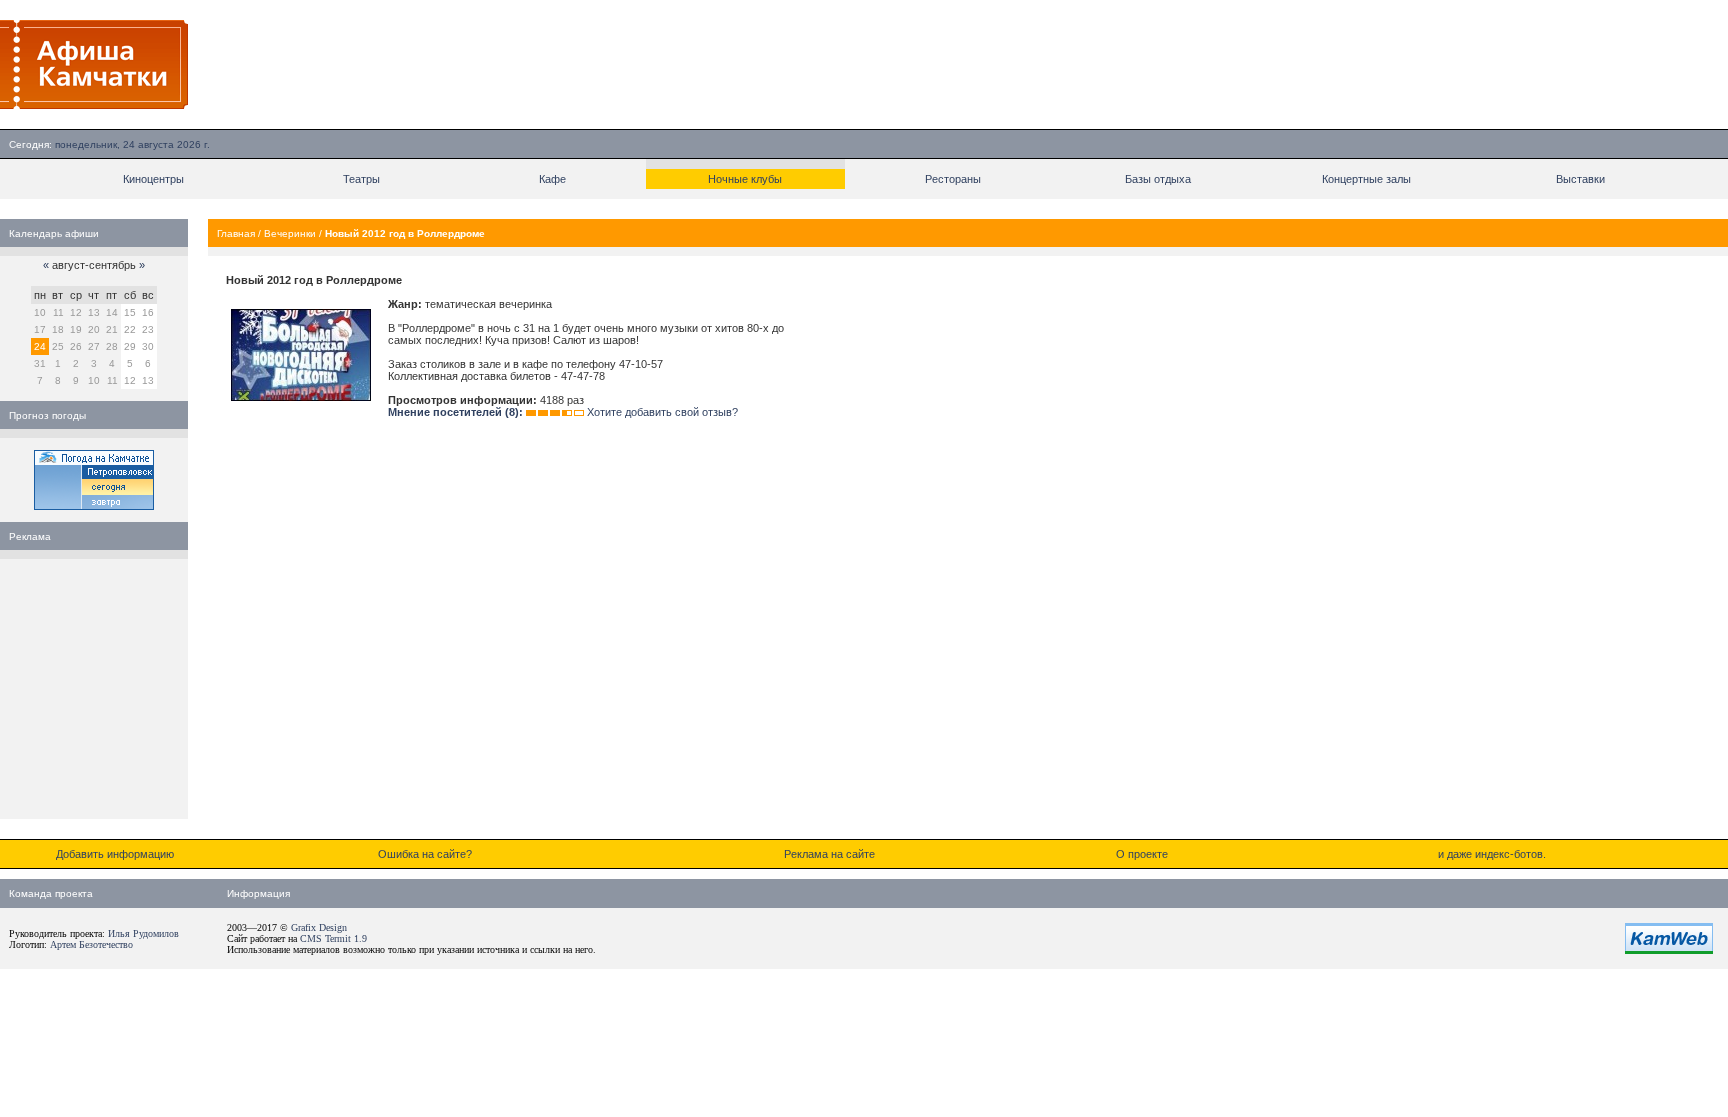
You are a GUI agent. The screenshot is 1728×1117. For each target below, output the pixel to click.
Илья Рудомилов (143, 933)
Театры (361, 179)
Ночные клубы (745, 179)
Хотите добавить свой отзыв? (662, 412)
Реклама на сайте (829, 854)
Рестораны (953, 179)
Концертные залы (1366, 179)
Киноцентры (153, 179)
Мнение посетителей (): (455, 412)
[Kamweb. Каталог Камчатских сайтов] (1669, 950)
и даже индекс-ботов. (1492, 854)
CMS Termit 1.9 (333, 938)
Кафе (552, 179)
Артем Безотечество (91, 944)
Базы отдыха (1158, 179)
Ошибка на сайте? (425, 854)
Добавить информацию (115, 854)
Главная (236, 233)
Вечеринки (290, 233)
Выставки (1580, 179)
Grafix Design (319, 927)
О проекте (1142, 854)
